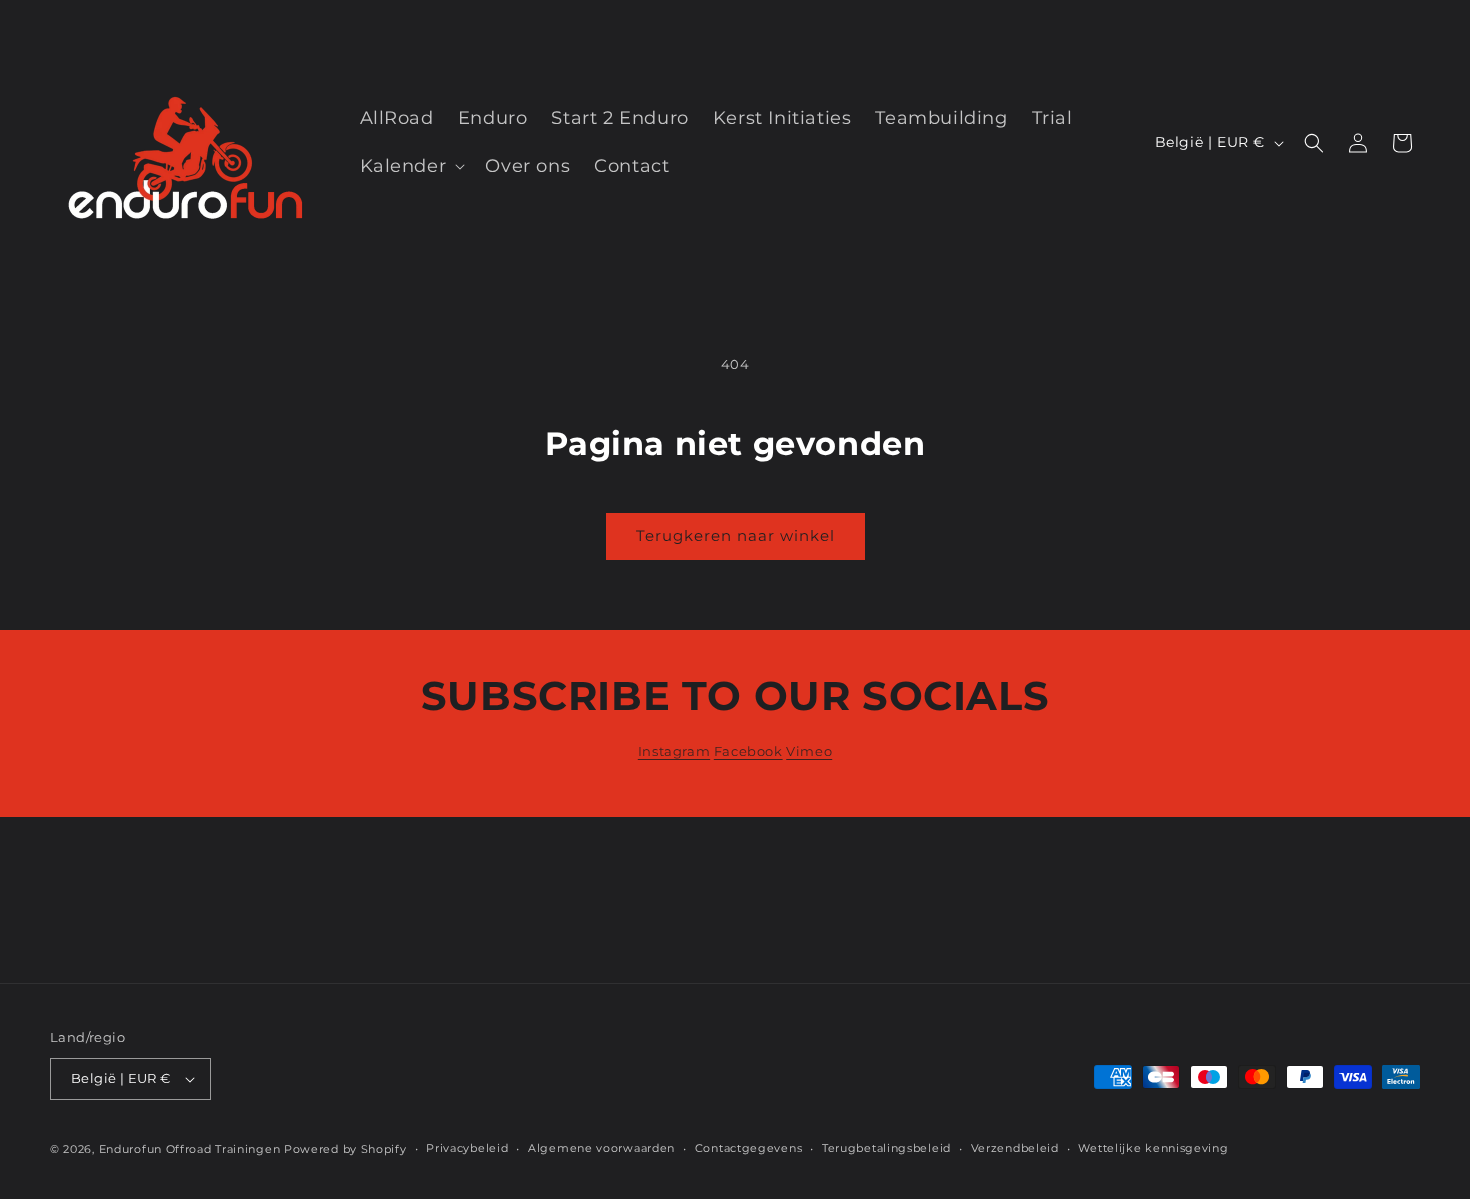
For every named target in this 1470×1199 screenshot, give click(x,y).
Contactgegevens (749, 1148)
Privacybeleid (467, 1148)
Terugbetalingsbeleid (886, 1148)
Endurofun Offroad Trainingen (190, 1149)
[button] (411, 166)
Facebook (748, 751)
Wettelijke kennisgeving (1153, 1148)
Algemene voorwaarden (601, 1148)
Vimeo (809, 751)
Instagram (674, 751)
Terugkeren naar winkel (735, 535)
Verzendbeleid (1015, 1148)
